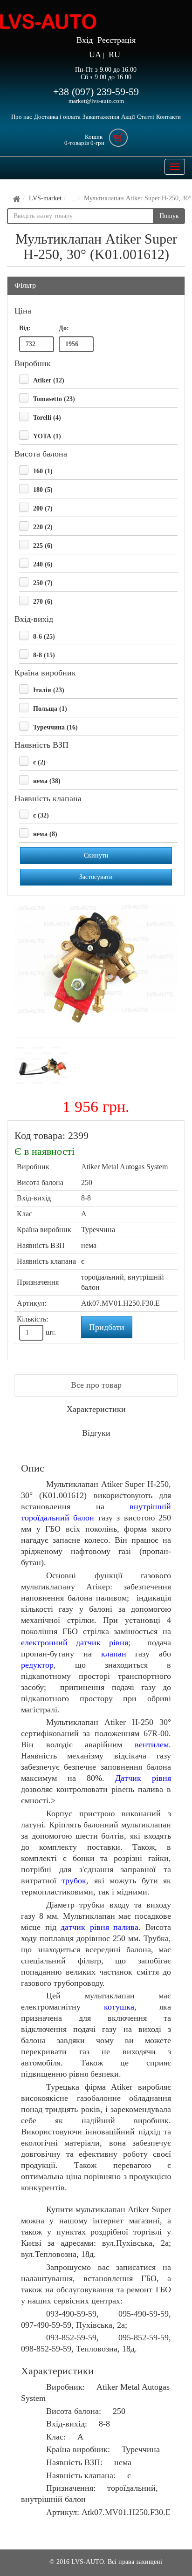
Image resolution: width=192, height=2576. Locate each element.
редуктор (37, 1665)
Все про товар (96, 1385)
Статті (146, 117)
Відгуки (96, 1433)
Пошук (169, 216)
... (73, 198)
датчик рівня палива (99, 1927)
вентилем (152, 1745)
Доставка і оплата (57, 117)
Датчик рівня (143, 1778)
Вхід (85, 40)
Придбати (107, 1327)
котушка (119, 2007)
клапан (114, 1654)
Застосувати (96, 877)
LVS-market (45, 198)
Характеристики (96, 1409)
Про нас (22, 117)
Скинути (96, 855)
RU (114, 55)
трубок (74, 1881)
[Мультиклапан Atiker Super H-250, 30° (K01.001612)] (96, 966)
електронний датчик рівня (75, 1642)
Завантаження (101, 117)
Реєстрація (117, 40)
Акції (128, 117)
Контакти (168, 117)
